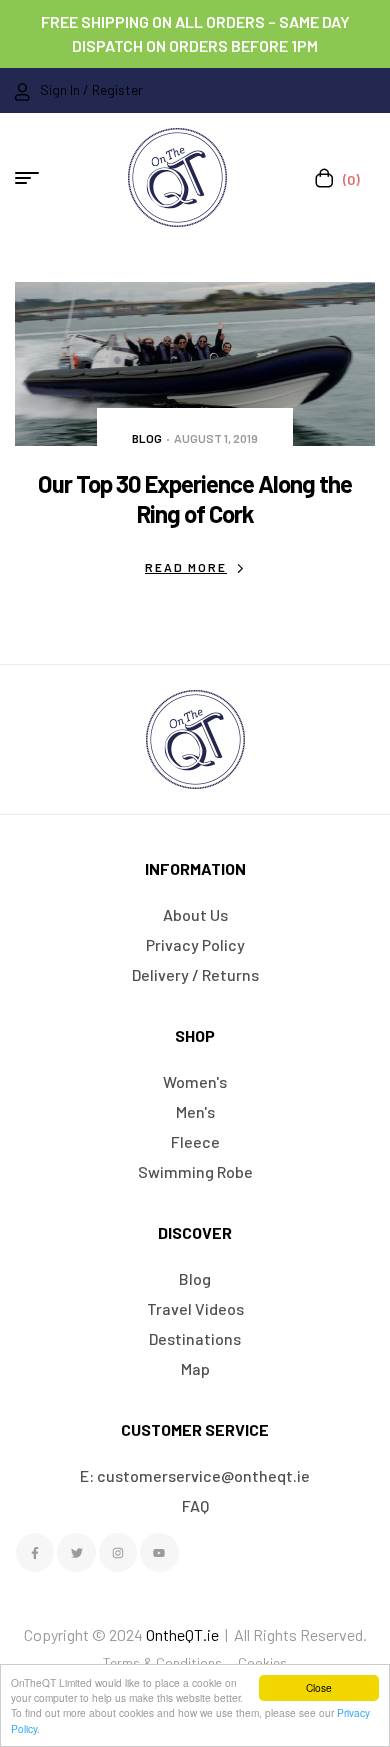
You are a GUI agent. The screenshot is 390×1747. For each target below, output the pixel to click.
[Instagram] (118, 1552)
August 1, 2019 (216, 438)
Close (319, 1687)
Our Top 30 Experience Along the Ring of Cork (195, 498)
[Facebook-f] (35, 1552)
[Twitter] (76, 1552)
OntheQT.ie (182, 1634)
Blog (147, 438)
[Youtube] (159, 1552)
